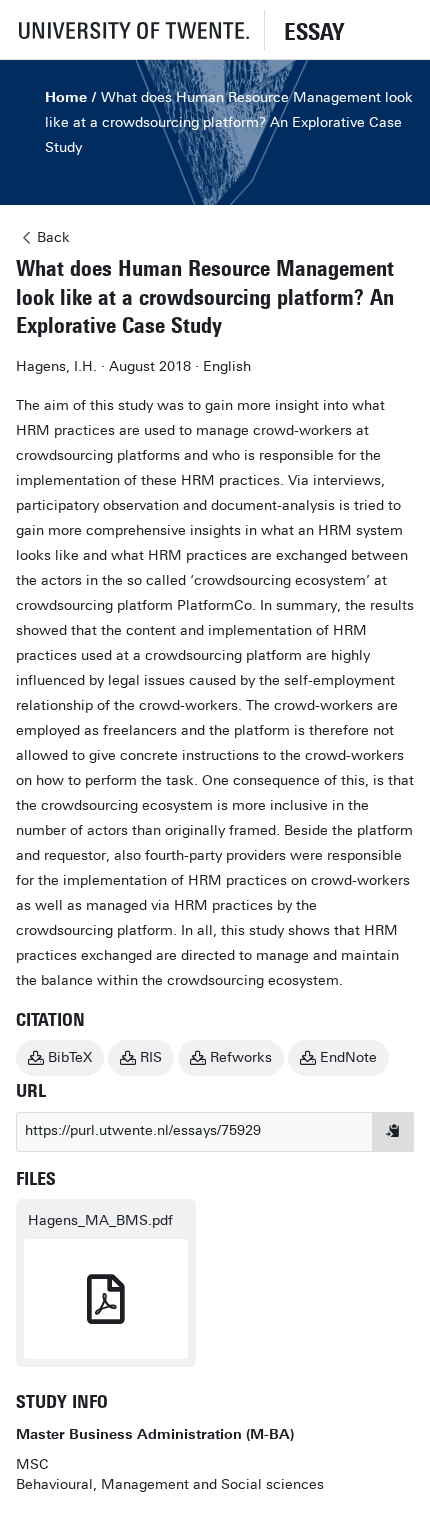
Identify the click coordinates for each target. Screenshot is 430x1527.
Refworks (241, 1057)
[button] (132, 29)
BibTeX (70, 1057)
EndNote (348, 1057)
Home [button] (66, 97)
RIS (151, 1057)
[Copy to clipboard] (393, 1132)
